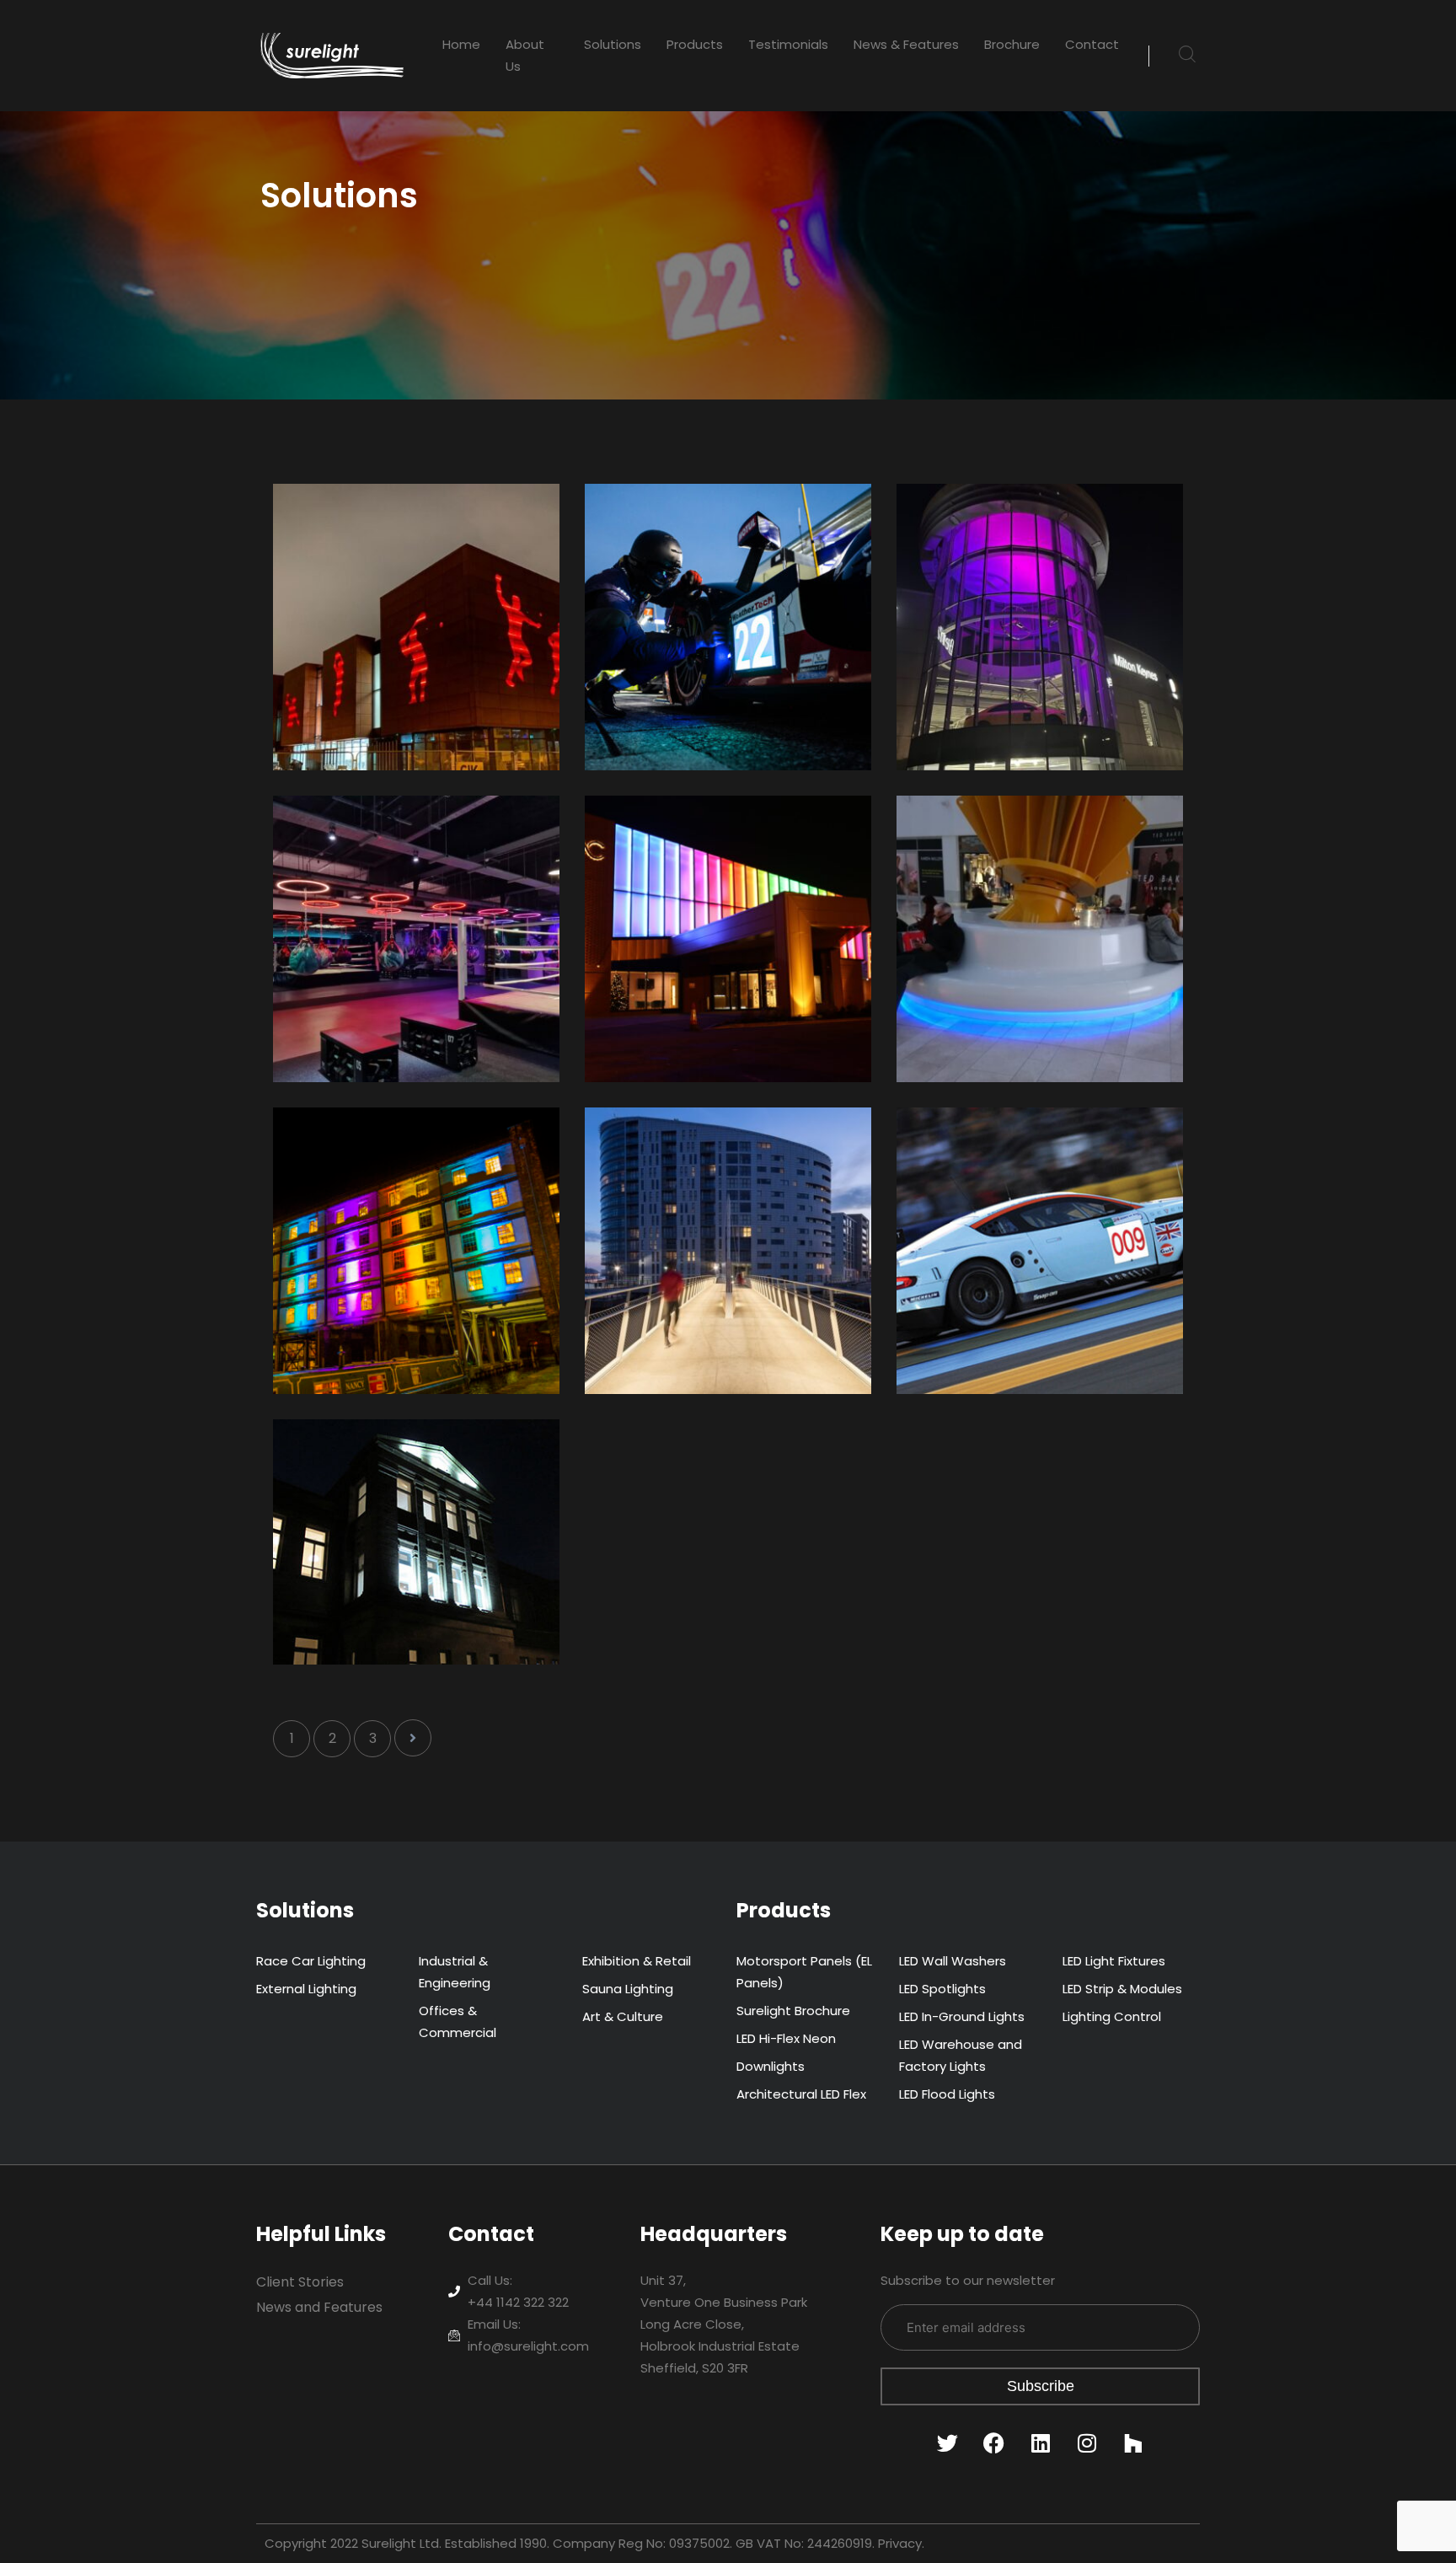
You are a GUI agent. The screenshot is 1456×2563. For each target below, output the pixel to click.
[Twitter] (948, 2443)
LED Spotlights (942, 1989)
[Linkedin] (1041, 2443)
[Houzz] (1133, 2443)
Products (695, 44)
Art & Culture (623, 2016)
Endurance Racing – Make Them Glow (1040, 1172)
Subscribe (1041, 2386)
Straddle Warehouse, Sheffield (395, 1172)
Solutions (613, 44)
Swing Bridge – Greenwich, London (698, 1172)
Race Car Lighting (311, 1961)
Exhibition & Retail (637, 1961)
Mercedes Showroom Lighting (1019, 548)
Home (461, 44)
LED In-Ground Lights (962, 2016)
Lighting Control (1112, 2016)
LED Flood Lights (947, 2094)
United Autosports (694, 537)
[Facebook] (994, 2443)
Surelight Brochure (793, 2011)
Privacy (900, 2543)
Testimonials (788, 44)
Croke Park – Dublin (389, 537)
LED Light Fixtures (1114, 1961)
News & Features (906, 44)
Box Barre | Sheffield (388, 849)
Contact (1092, 44)
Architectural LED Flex (801, 2094)
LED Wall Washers (953, 1961)
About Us (525, 55)
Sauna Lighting (628, 1989)
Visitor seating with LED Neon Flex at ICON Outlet (1033, 860)
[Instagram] (1087, 2443)
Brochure (1012, 44)
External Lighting (306, 1989)
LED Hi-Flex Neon (786, 2038)
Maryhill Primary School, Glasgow (407, 1483)
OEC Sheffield (674, 849)
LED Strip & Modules (1122, 1989)
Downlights (771, 2066)
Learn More (343, 731)
